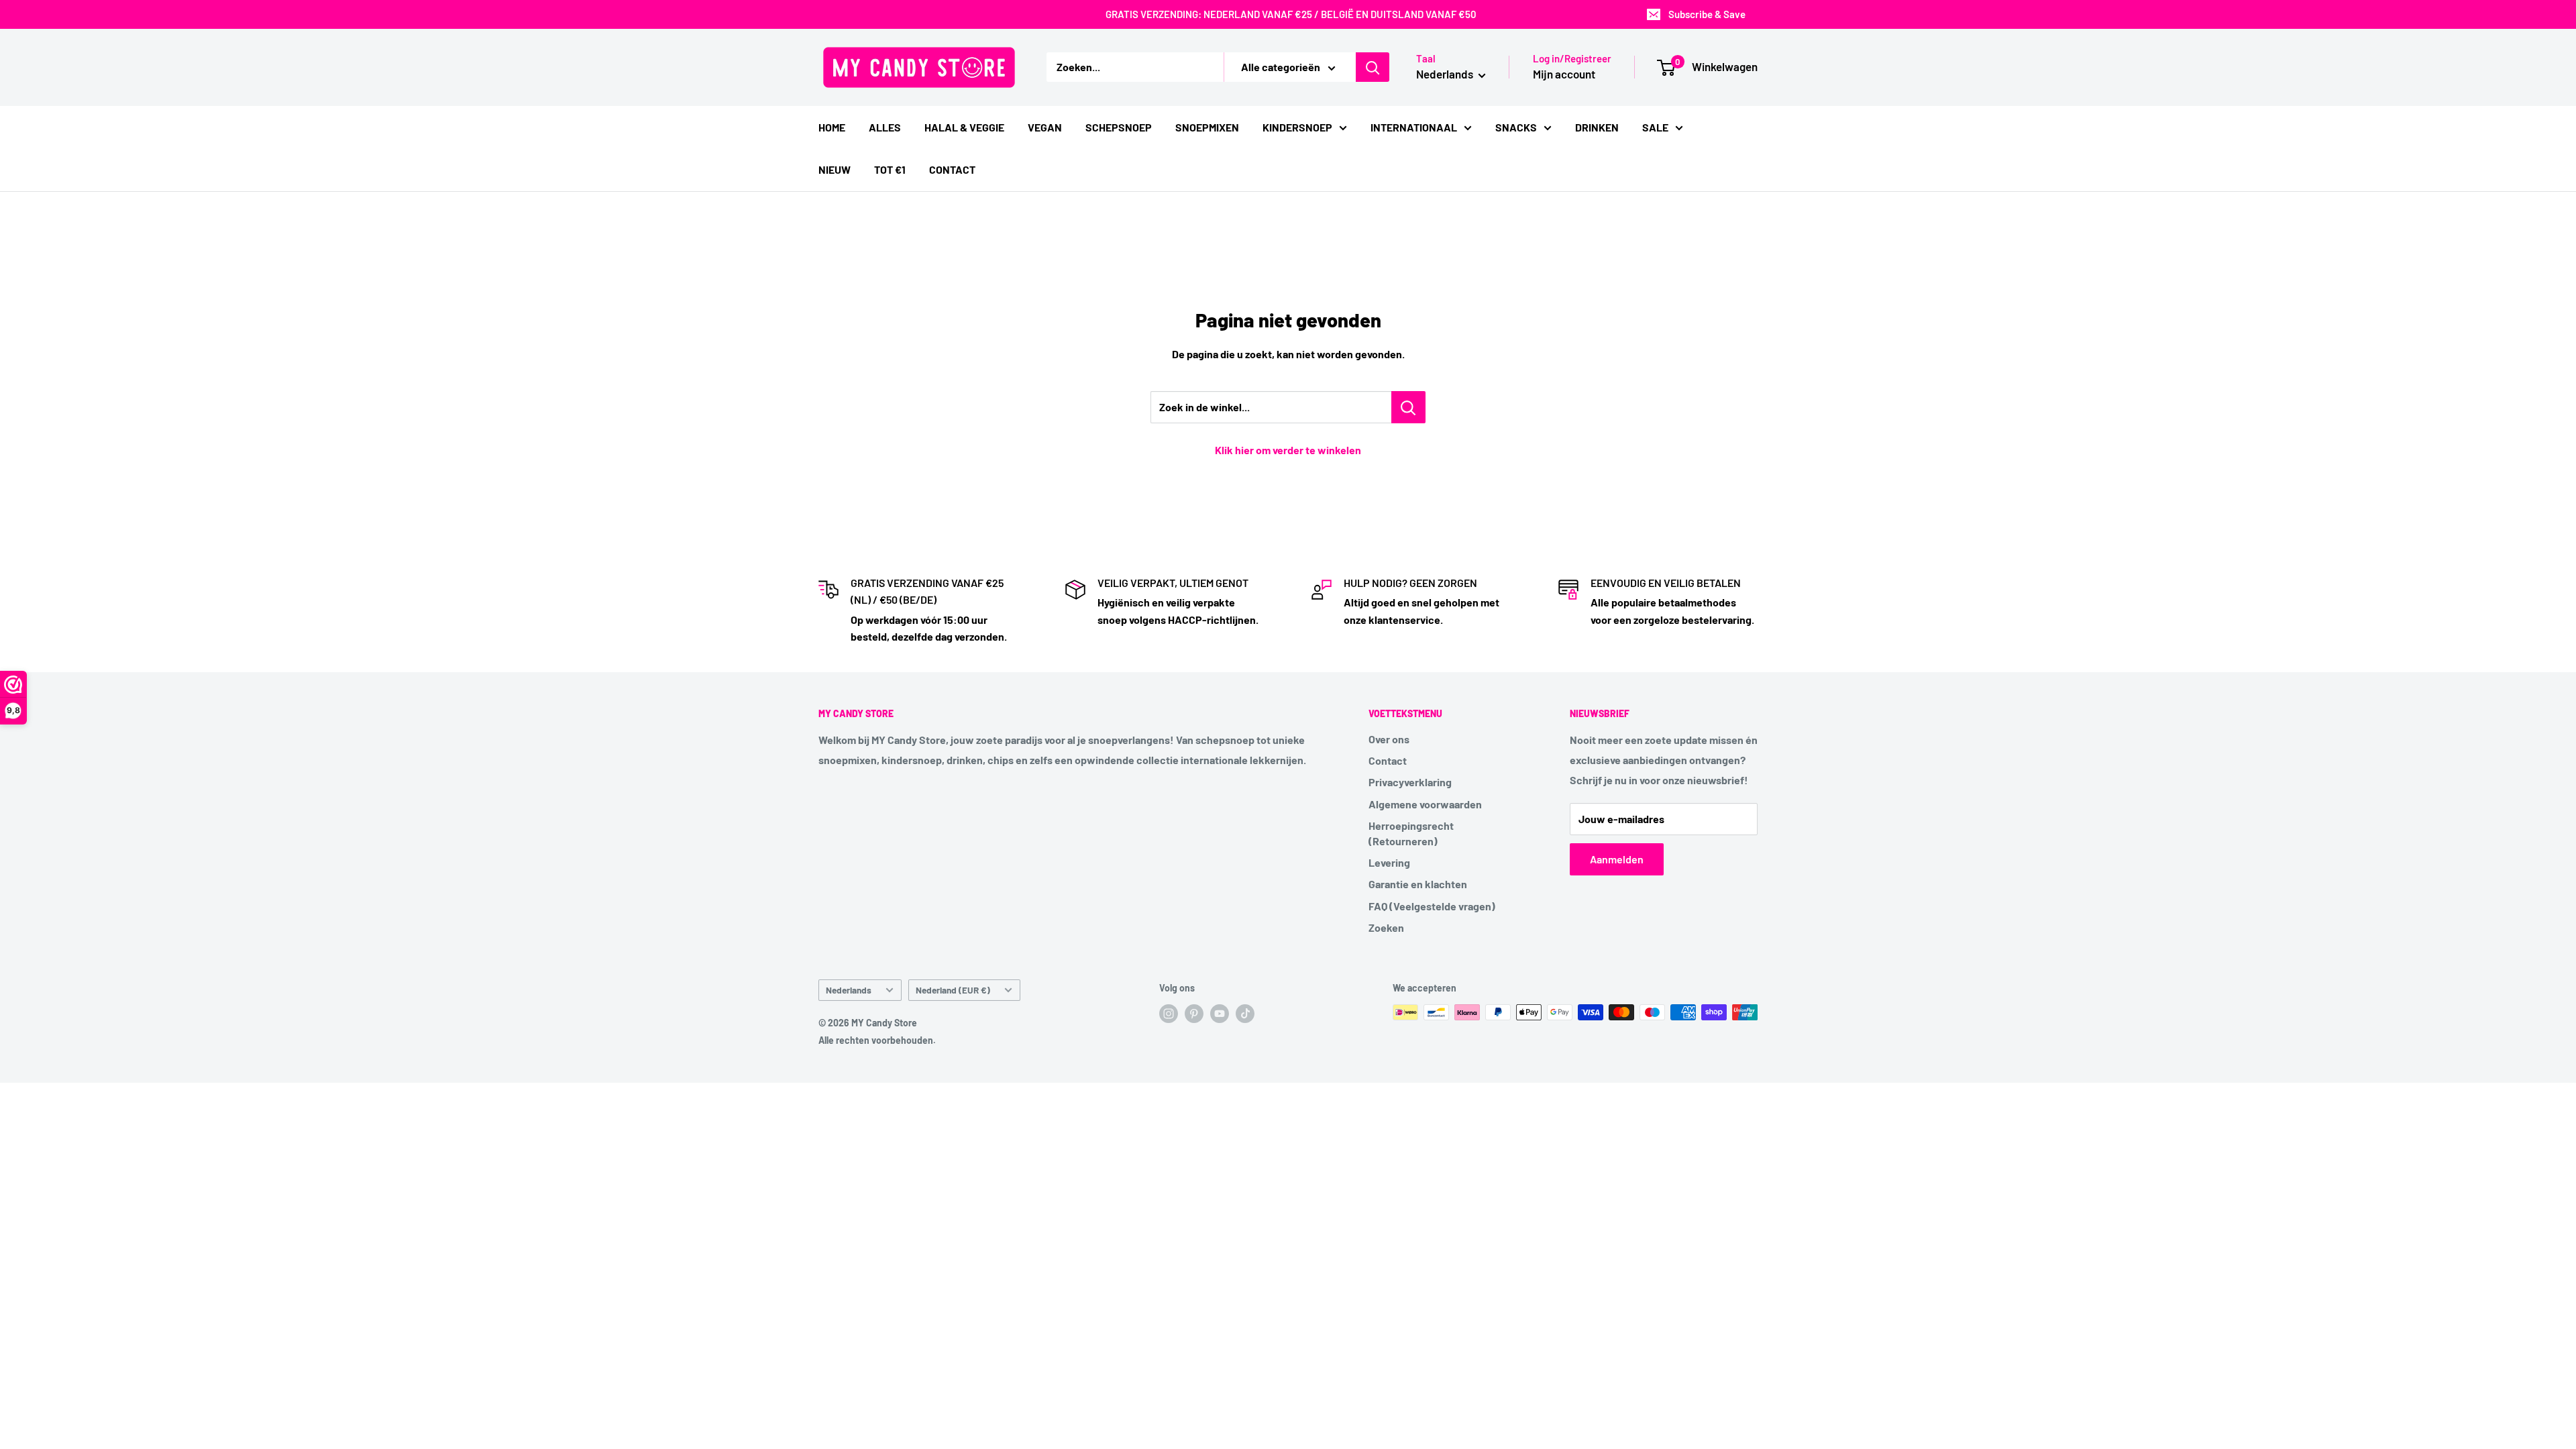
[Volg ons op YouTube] (1220, 1014)
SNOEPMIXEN (1207, 127)
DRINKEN (1597, 127)
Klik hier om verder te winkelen (1288, 450)
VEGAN (1045, 127)
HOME (832, 127)
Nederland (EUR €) (953, 990)
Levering (1389, 862)
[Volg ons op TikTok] (1245, 1014)
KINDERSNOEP (1297, 127)
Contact (1388, 760)
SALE (1655, 127)
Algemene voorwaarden (1425, 804)
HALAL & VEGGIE (964, 127)
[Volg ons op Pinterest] (1194, 1014)
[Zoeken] (1373, 67)
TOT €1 (890, 169)
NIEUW (835, 169)
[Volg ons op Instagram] (1169, 1014)
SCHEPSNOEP (1119, 127)
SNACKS (1516, 127)
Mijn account (1564, 74)
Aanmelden (1617, 859)
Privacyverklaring (1410, 782)
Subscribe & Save (1707, 14)
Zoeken (1386, 927)
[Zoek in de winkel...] (1408, 407)
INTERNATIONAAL (1414, 127)
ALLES (885, 127)
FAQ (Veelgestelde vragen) (1432, 906)
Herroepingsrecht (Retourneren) (1411, 833)
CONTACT (952, 169)
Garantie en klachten (1418, 884)
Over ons (1389, 739)
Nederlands (849, 990)
